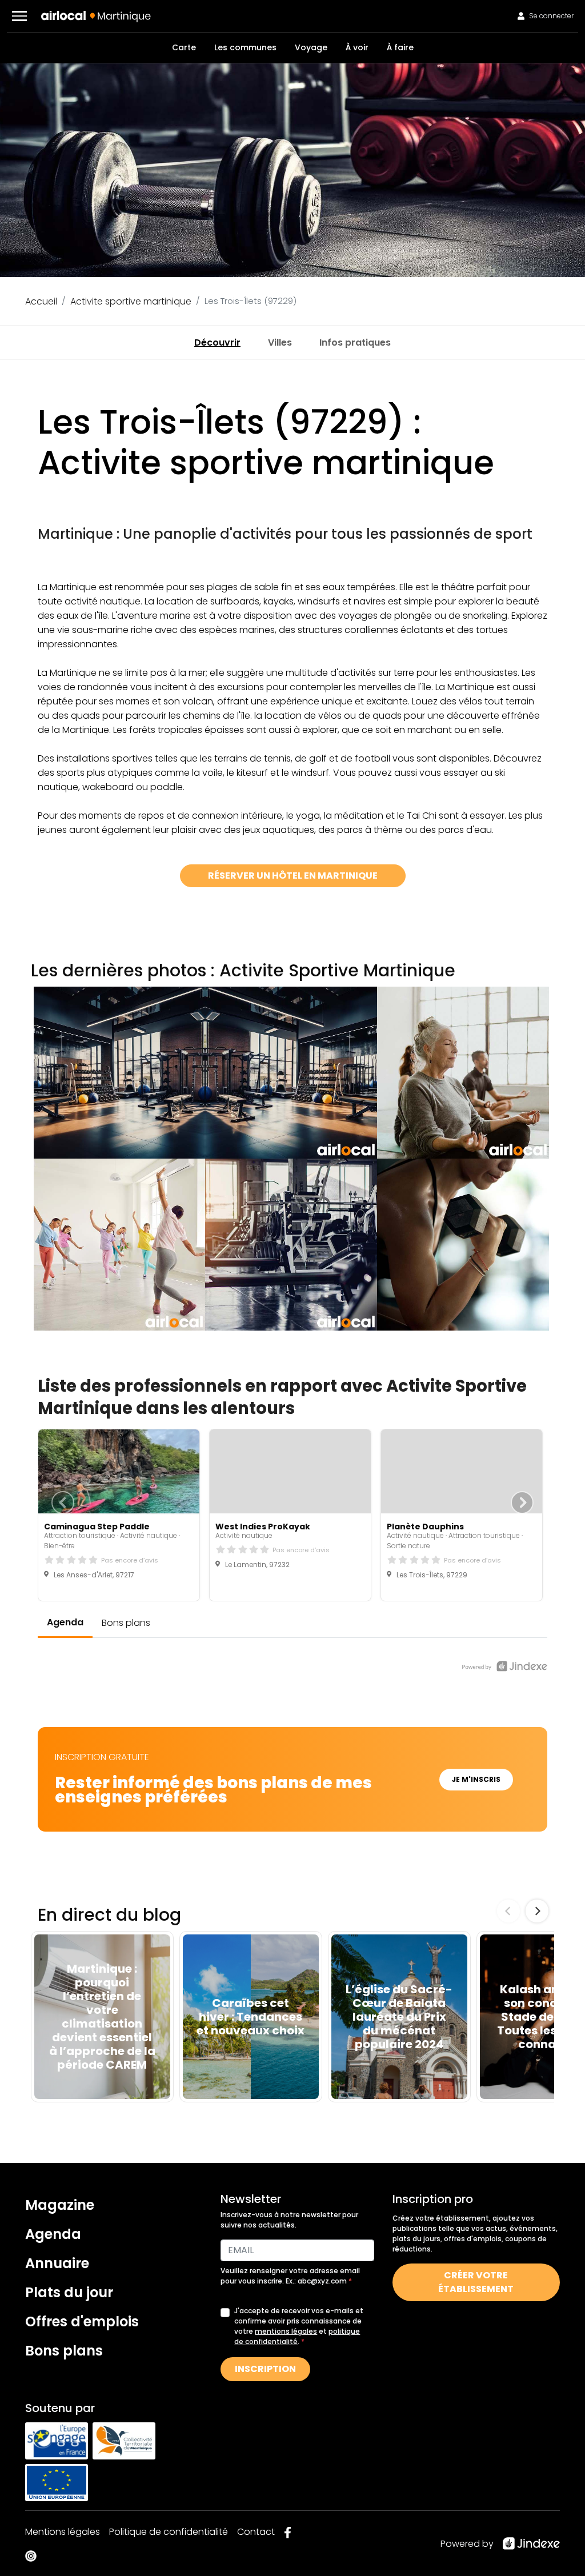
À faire (400, 47)
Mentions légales (63, 2532)
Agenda (53, 2234)
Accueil (41, 301)
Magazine (60, 2205)
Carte (184, 47)
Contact (256, 2532)
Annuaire (57, 2263)
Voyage (311, 47)
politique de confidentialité (297, 2336)
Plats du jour (69, 2292)
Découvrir (217, 342)
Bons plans (64, 2351)
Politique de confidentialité (169, 2532)
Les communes (245, 47)
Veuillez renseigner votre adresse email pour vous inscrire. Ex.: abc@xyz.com (290, 2276)
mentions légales (286, 2331)
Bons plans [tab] (126, 1623)
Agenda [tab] (65, 1622)
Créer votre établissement (476, 2282)
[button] (19, 16)
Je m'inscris (476, 1779)
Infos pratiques (355, 342)
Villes (280, 342)
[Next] (537, 1911)
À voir (357, 47)
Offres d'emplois (82, 2321)
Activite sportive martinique (131, 301)
